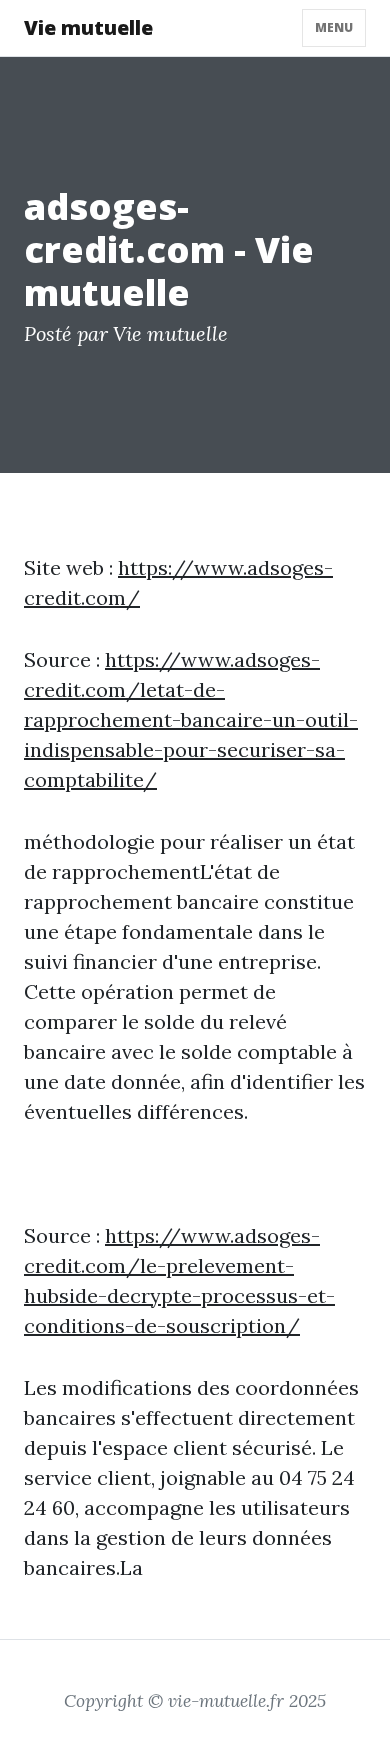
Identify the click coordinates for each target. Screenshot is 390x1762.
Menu (334, 27)
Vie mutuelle (88, 27)
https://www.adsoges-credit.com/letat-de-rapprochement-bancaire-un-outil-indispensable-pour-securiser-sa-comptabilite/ (191, 719)
